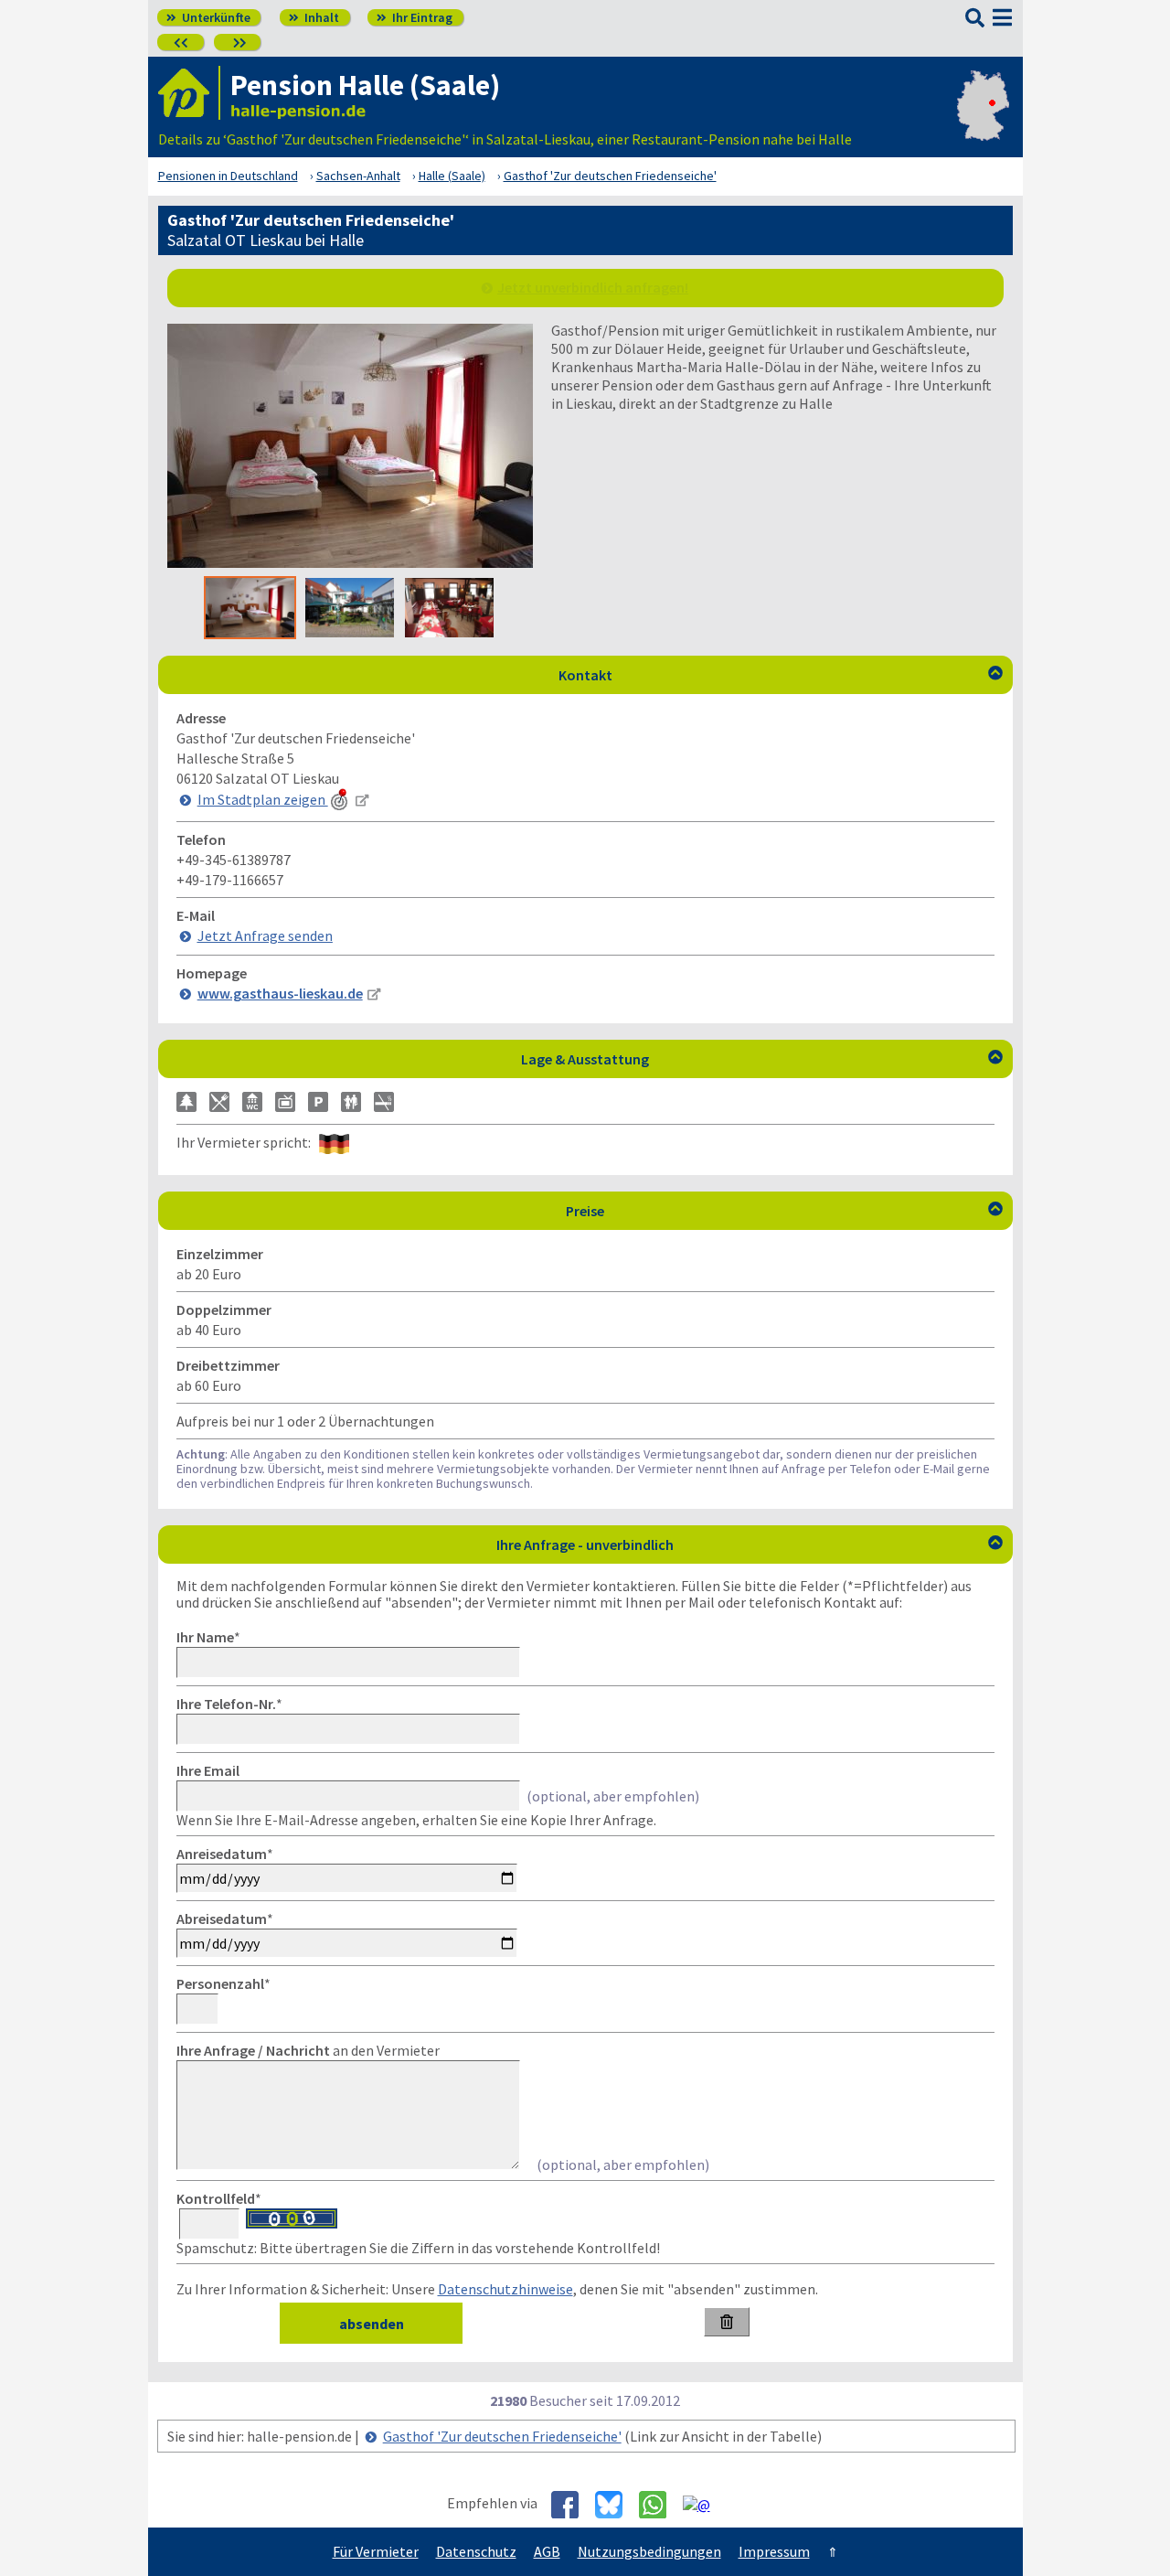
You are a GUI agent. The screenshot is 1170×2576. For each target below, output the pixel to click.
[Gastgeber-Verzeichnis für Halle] (189, 93)
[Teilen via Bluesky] (616, 2505)
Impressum (774, 2551)
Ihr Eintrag (415, 17)
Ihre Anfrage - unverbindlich (750, 1545)
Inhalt (314, 17)
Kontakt (781, 675)
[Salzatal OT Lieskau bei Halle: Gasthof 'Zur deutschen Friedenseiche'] (350, 562)
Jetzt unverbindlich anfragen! (593, 287)
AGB (547, 2551)
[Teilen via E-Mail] (703, 2504)
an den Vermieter (308, 2050)
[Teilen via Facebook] (572, 2505)
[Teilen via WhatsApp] (659, 2505)
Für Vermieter (376, 2551)
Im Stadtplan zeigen (263, 799)
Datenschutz (476, 2551)
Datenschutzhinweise (505, 2289)
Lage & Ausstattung (762, 1059)
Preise (784, 1211)
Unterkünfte (208, 17)
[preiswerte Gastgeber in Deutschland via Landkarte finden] (983, 121)
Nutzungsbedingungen (649, 2551)
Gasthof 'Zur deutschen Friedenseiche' (502, 2436)
